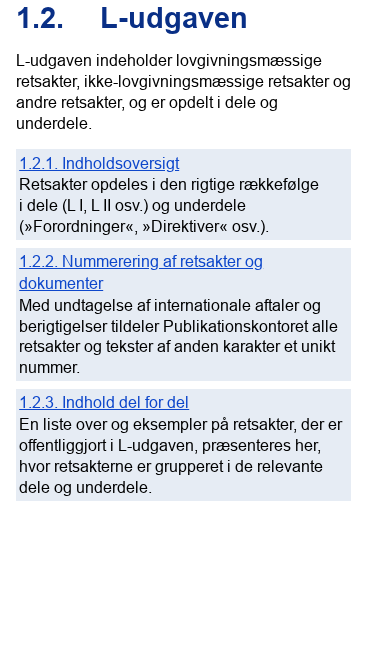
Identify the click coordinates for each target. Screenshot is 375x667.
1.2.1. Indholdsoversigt (99, 163)
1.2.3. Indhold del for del (104, 402)
